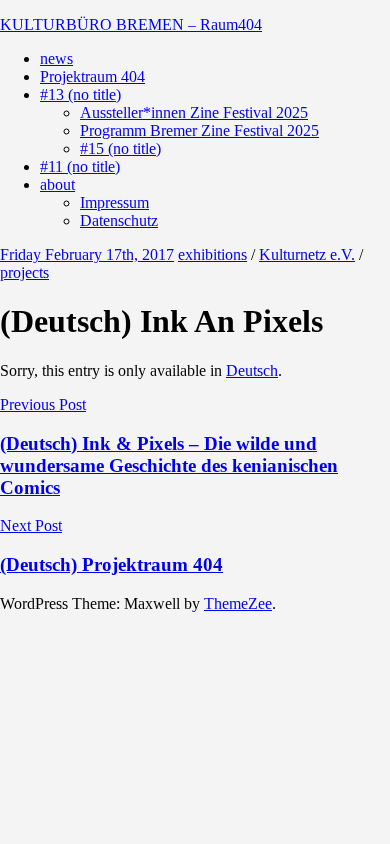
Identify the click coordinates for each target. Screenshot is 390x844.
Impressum (114, 202)
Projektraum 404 (92, 76)
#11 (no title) (80, 166)
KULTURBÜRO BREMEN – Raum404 (131, 24)
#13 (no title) (80, 94)
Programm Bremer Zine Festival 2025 (199, 130)
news (56, 58)
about (57, 184)
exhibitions (212, 254)
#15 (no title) (120, 148)
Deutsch (252, 370)
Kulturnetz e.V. (307, 254)
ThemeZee (238, 603)
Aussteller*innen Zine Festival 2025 (194, 112)
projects (24, 272)
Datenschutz (119, 220)
